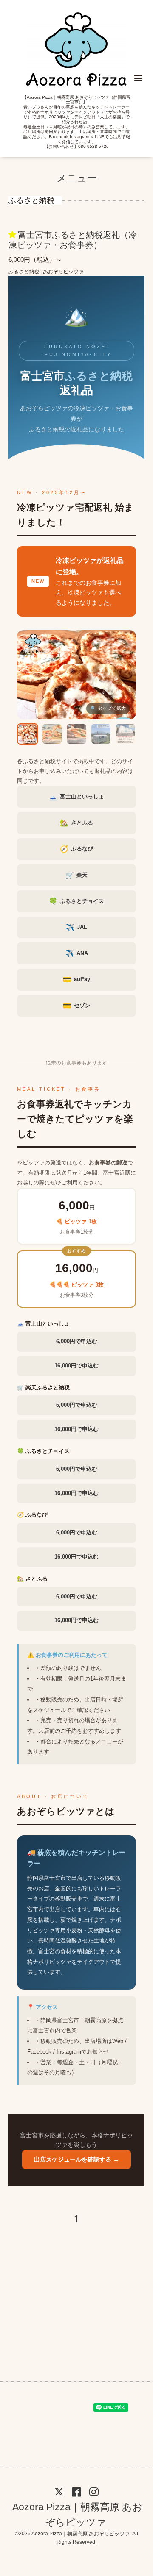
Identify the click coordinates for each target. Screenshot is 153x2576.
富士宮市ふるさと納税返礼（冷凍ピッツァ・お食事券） (73, 240)
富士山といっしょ (76, 797)
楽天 (76, 875)
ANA (77, 953)
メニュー (77, 178)
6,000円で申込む (77, 1341)
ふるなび (76, 849)
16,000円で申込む (76, 1366)
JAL (76, 927)
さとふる (76, 823)
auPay (76, 980)
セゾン (77, 1006)
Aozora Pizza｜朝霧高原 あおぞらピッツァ (77, 2514)
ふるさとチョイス (76, 901)
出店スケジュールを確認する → (76, 2159)
